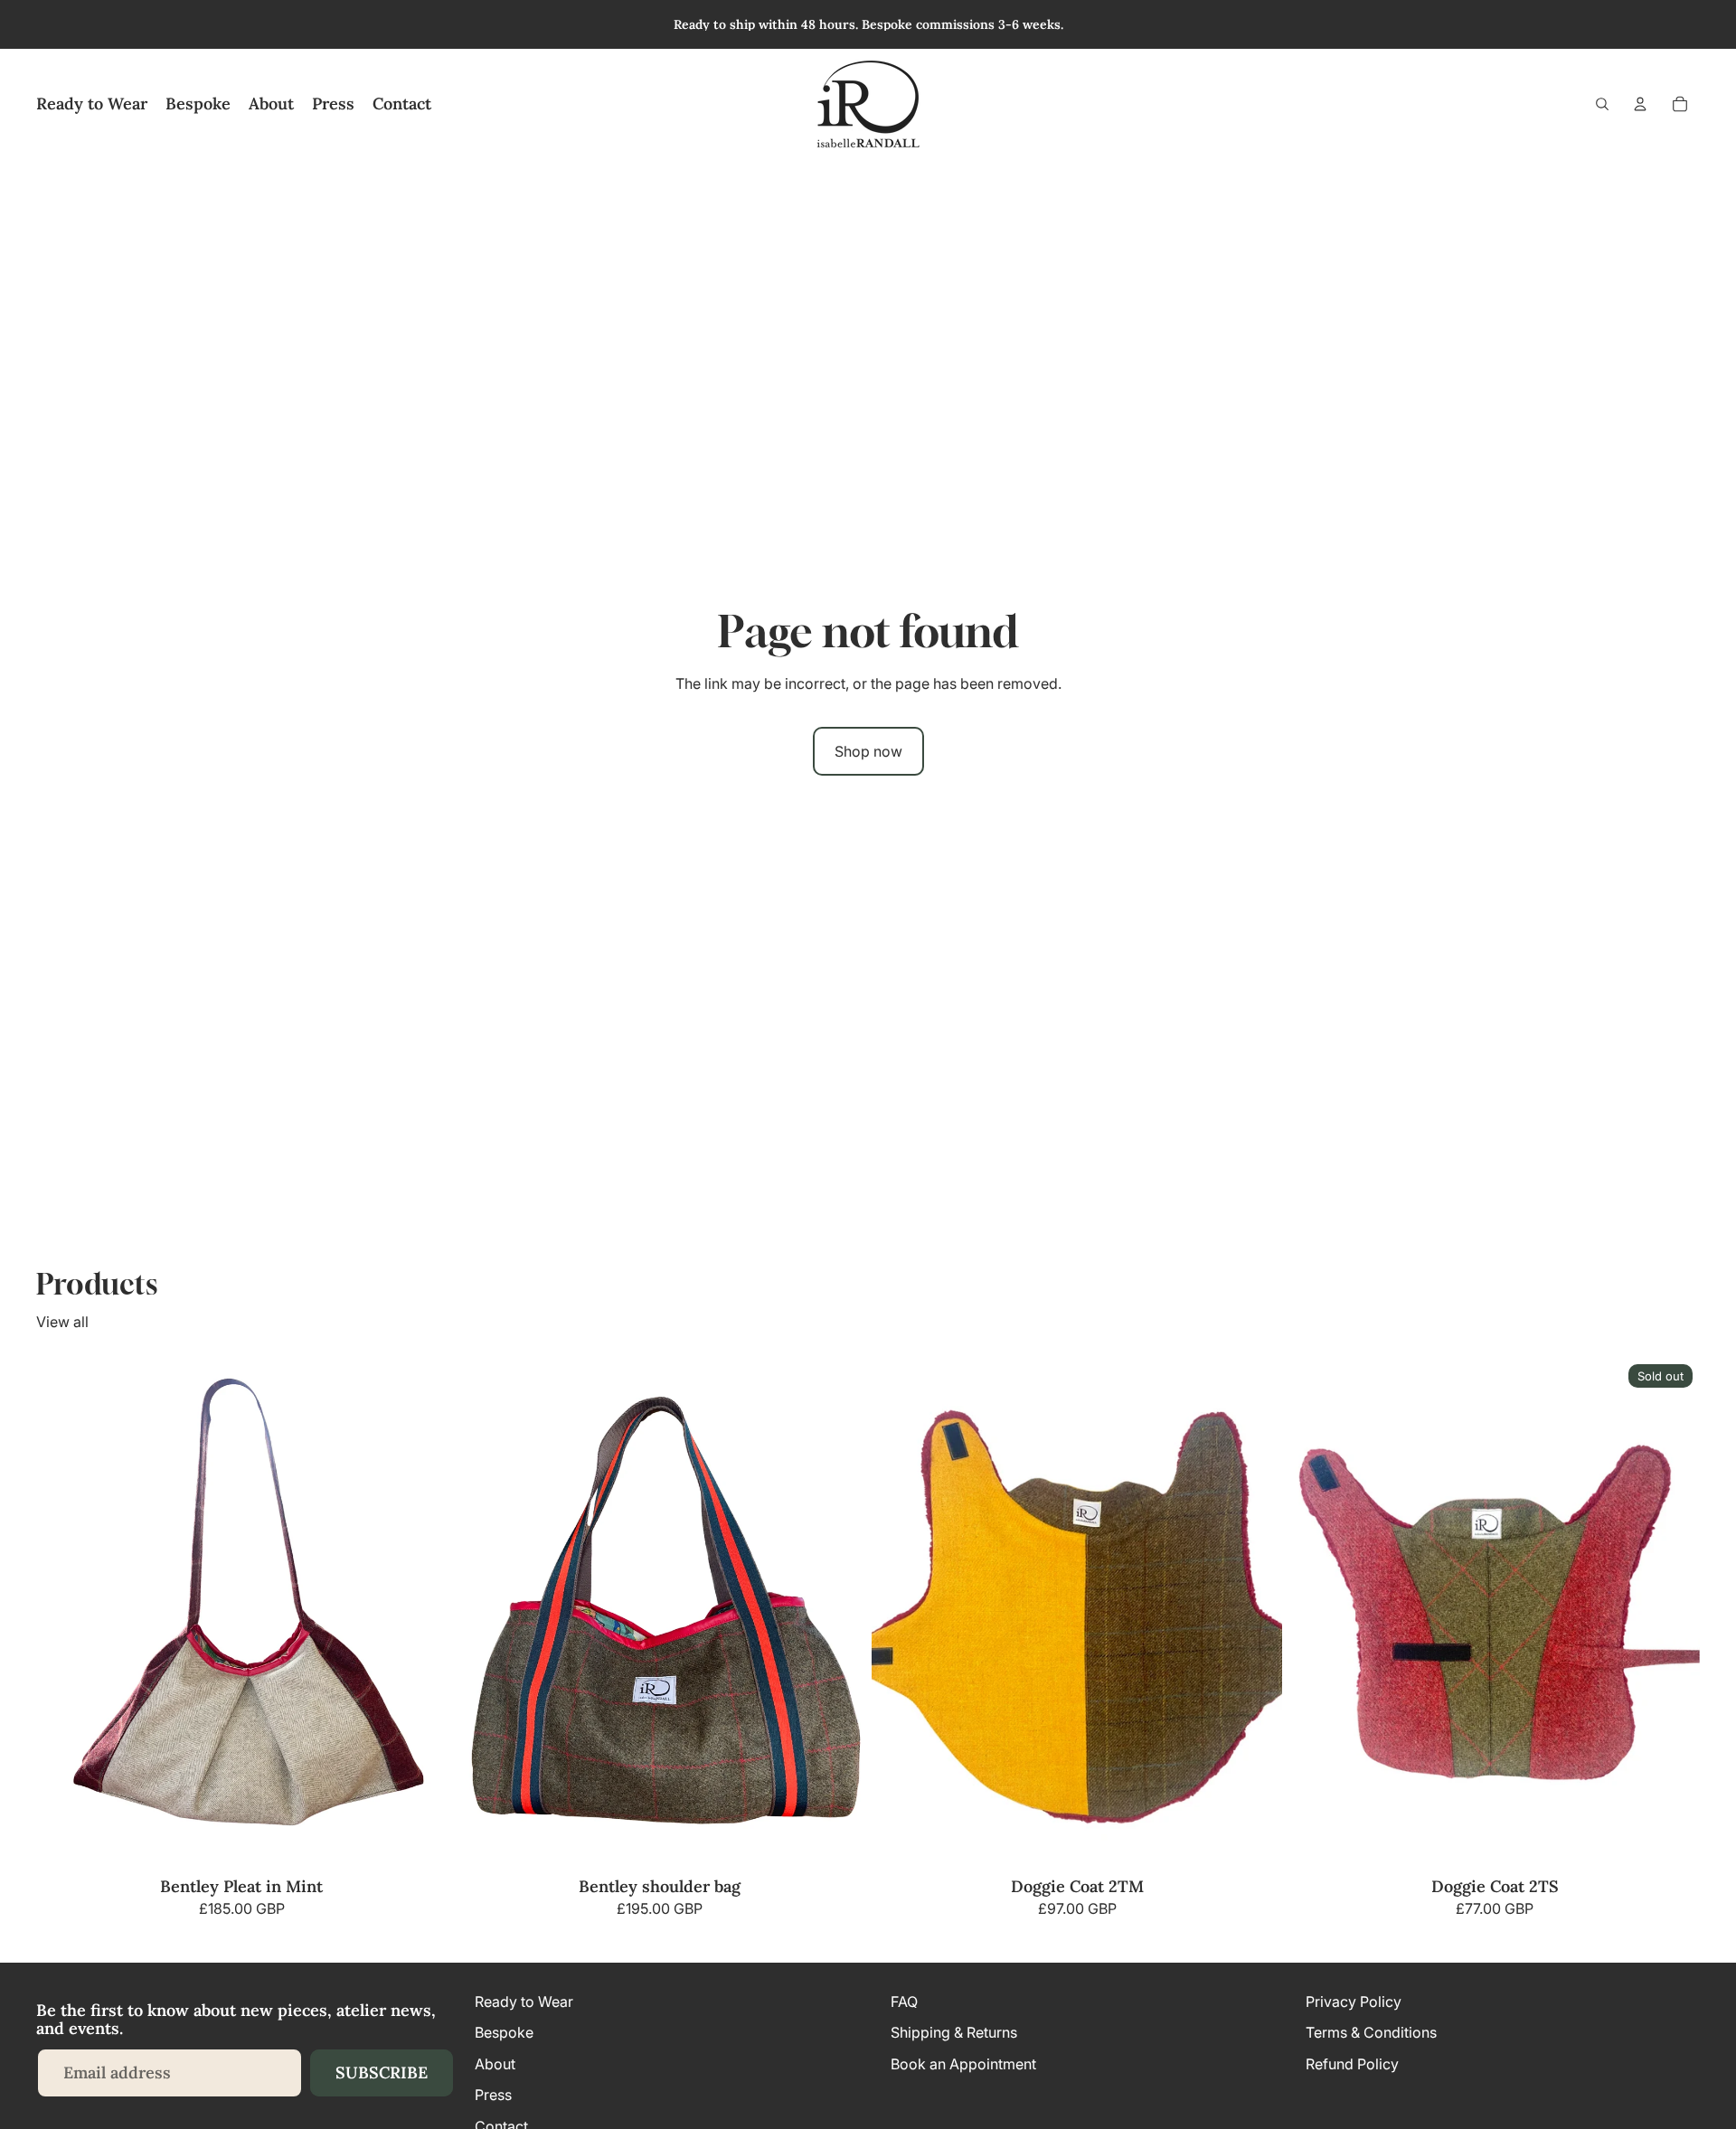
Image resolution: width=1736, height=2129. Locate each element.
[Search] (1602, 104)
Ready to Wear (524, 2002)
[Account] (1640, 104)
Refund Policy (1352, 2064)
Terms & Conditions (1371, 2032)
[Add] (419, 1842)
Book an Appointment (963, 2064)
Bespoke (504, 2032)
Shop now (868, 751)
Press (493, 2095)
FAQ (904, 2002)
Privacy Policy (1354, 2002)
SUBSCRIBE (382, 2072)
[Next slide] (837, 1614)
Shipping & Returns (954, 2032)
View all (62, 1322)
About (495, 2064)
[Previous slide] (481, 1614)
